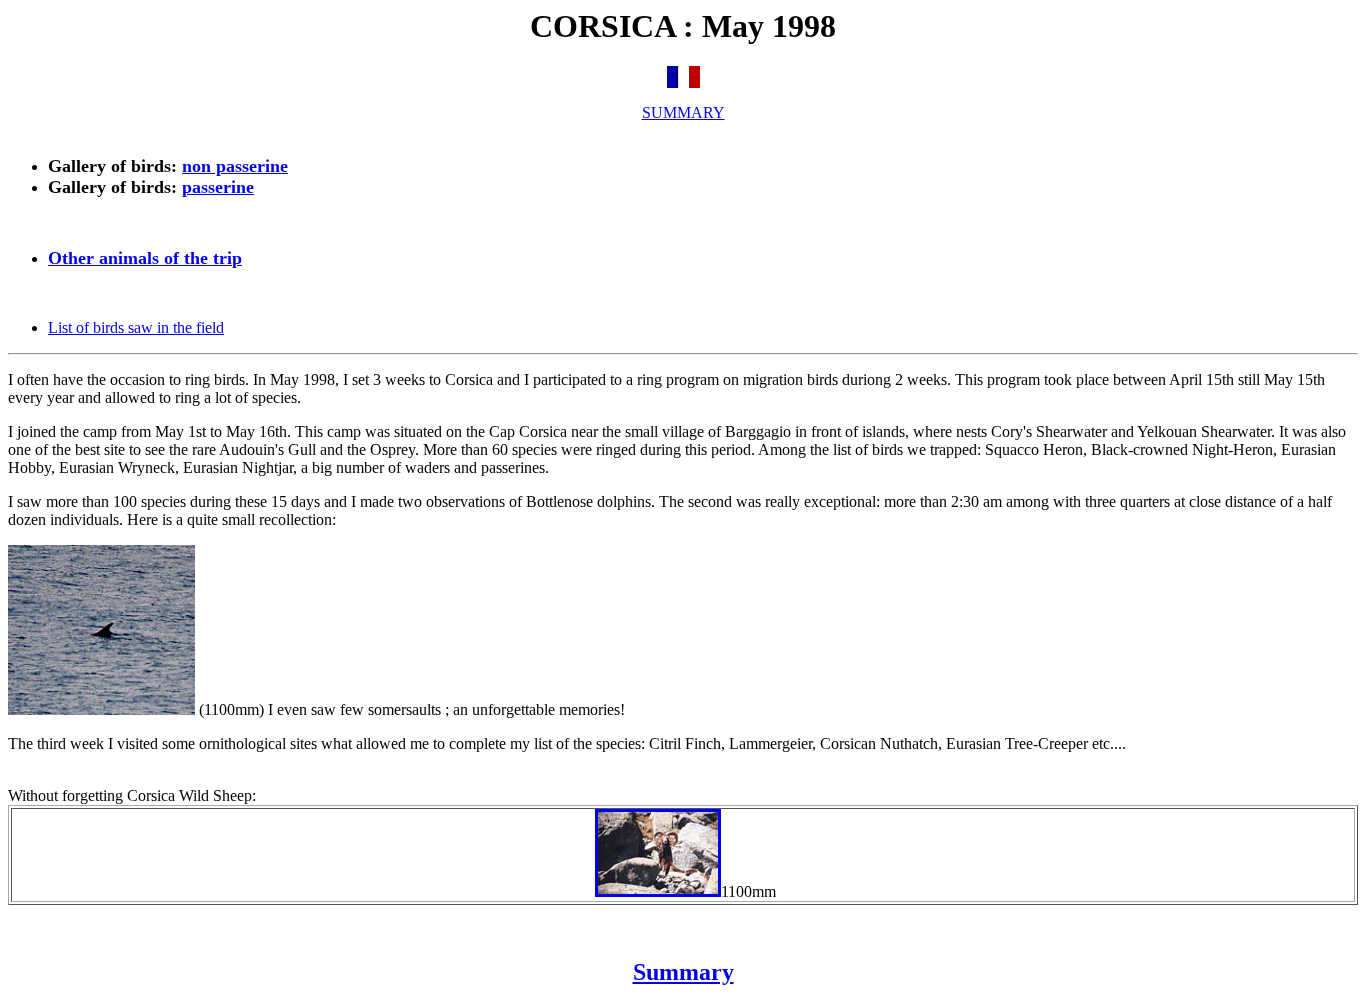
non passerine (235, 166)
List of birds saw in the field (136, 327)
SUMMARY (683, 112)
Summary (683, 972)
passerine (218, 187)
